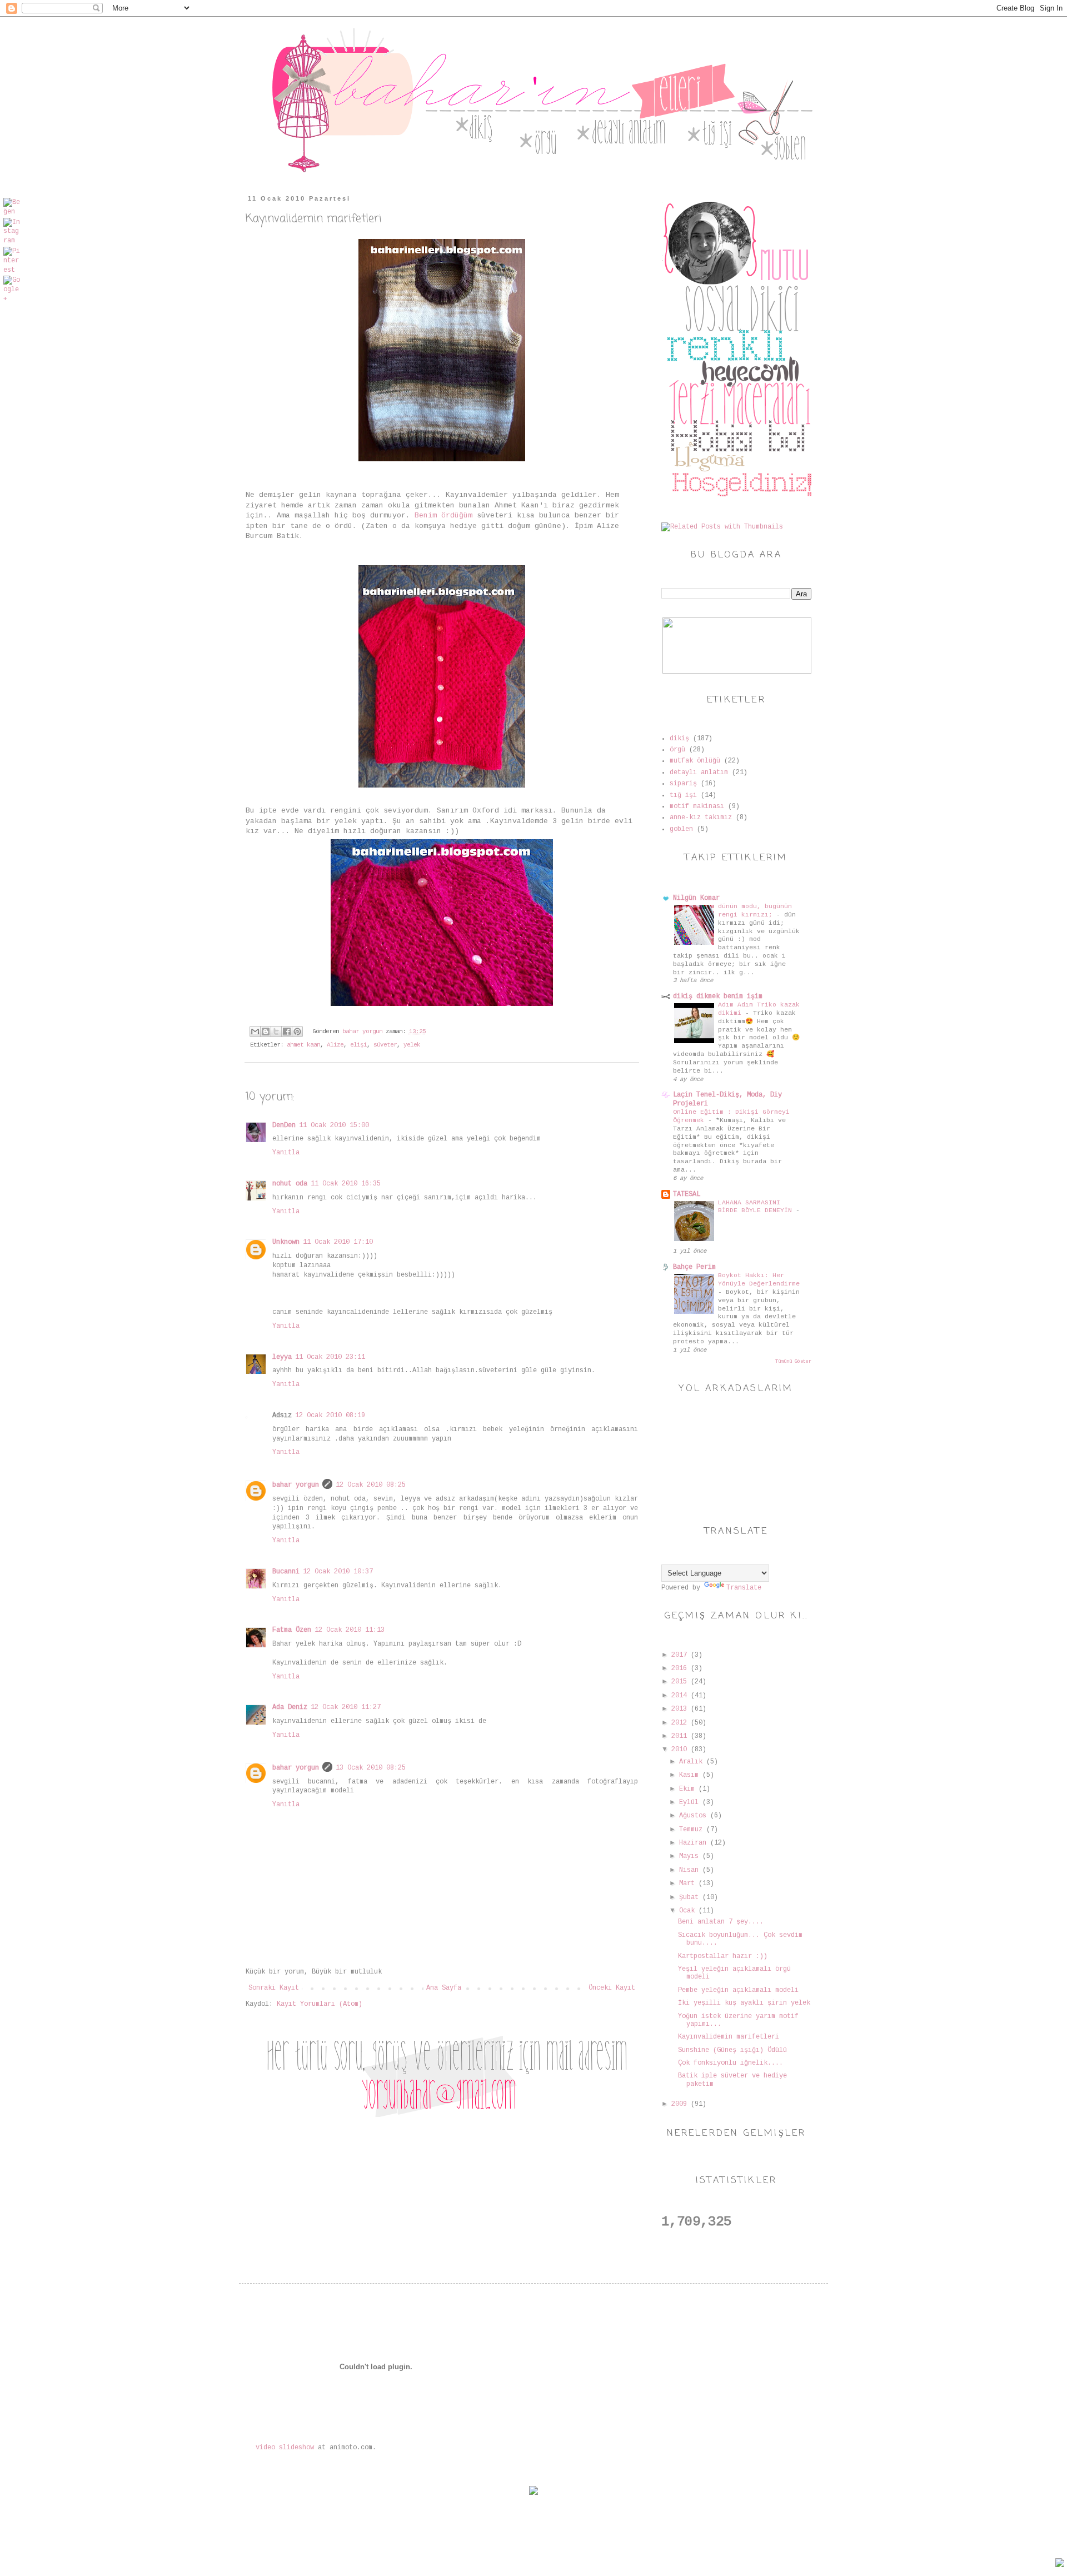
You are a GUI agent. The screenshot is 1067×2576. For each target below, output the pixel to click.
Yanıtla (286, 1153)
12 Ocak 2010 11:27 (346, 1707)
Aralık (693, 1762)
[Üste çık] (1060, 2564)
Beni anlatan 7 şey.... (721, 1922)
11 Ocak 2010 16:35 (346, 1184)
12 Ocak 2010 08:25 (371, 1485)
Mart (689, 1884)
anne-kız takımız (701, 818)
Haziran (695, 1843)
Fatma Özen (292, 1630)
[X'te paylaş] (276, 1032)
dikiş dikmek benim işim (718, 996)
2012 (681, 1723)
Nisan (691, 1870)
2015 (681, 1682)
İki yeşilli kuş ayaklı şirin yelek (744, 2003)
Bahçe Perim (694, 1267)
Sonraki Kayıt (274, 1988)
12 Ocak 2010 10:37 (338, 1572)
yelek (412, 1045)
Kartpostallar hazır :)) (723, 1956)
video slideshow (285, 2448)
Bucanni (286, 1572)
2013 (681, 1709)
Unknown (286, 1242)
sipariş (683, 784)
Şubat (691, 1897)
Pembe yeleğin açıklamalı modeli (738, 1990)
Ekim (689, 1789)
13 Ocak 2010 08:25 (371, 1768)
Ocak (689, 1911)
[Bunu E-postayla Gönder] (255, 1032)
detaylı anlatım (699, 773)
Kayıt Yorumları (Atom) (320, 2004)
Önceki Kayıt (612, 1988)
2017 (681, 1655)
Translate (744, 1588)
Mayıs (691, 1856)
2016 (681, 1668)
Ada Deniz (290, 1707)
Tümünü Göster (793, 1362)
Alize (335, 1045)
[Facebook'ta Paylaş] (287, 1032)
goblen (681, 829)
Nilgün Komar (696, 898)
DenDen (284, 1125)
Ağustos (695, 1816)
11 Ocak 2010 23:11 (330, 1357)
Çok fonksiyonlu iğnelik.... (731, 2063)
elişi (358, 1045)
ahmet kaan (303, 1045)
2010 (681, 1750)
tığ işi (683, 795)
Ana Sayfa (444, 1988)
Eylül (691, 1802)
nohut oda (290, 1184)
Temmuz (693, 1830)
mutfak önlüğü (695, 761)
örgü (677, 750)
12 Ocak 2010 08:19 (330, 1416)
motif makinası (697, 806)
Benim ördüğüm (443, 515)
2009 (681, 2104)
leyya (282, 1357)
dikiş (679, 739)
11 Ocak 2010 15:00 (334, 1125)
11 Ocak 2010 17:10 (338, 1242)
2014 (681, 1696)
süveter (385, 1045)
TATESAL (687, 1194)
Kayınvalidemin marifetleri (729, 2037)
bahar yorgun (296, 1485)
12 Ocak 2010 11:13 (350, 1630)
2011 (681, 1736)
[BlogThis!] (266, 1032)
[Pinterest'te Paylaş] (297, 1032)
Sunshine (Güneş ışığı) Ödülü (732, 2050)
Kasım (691, 1775)
